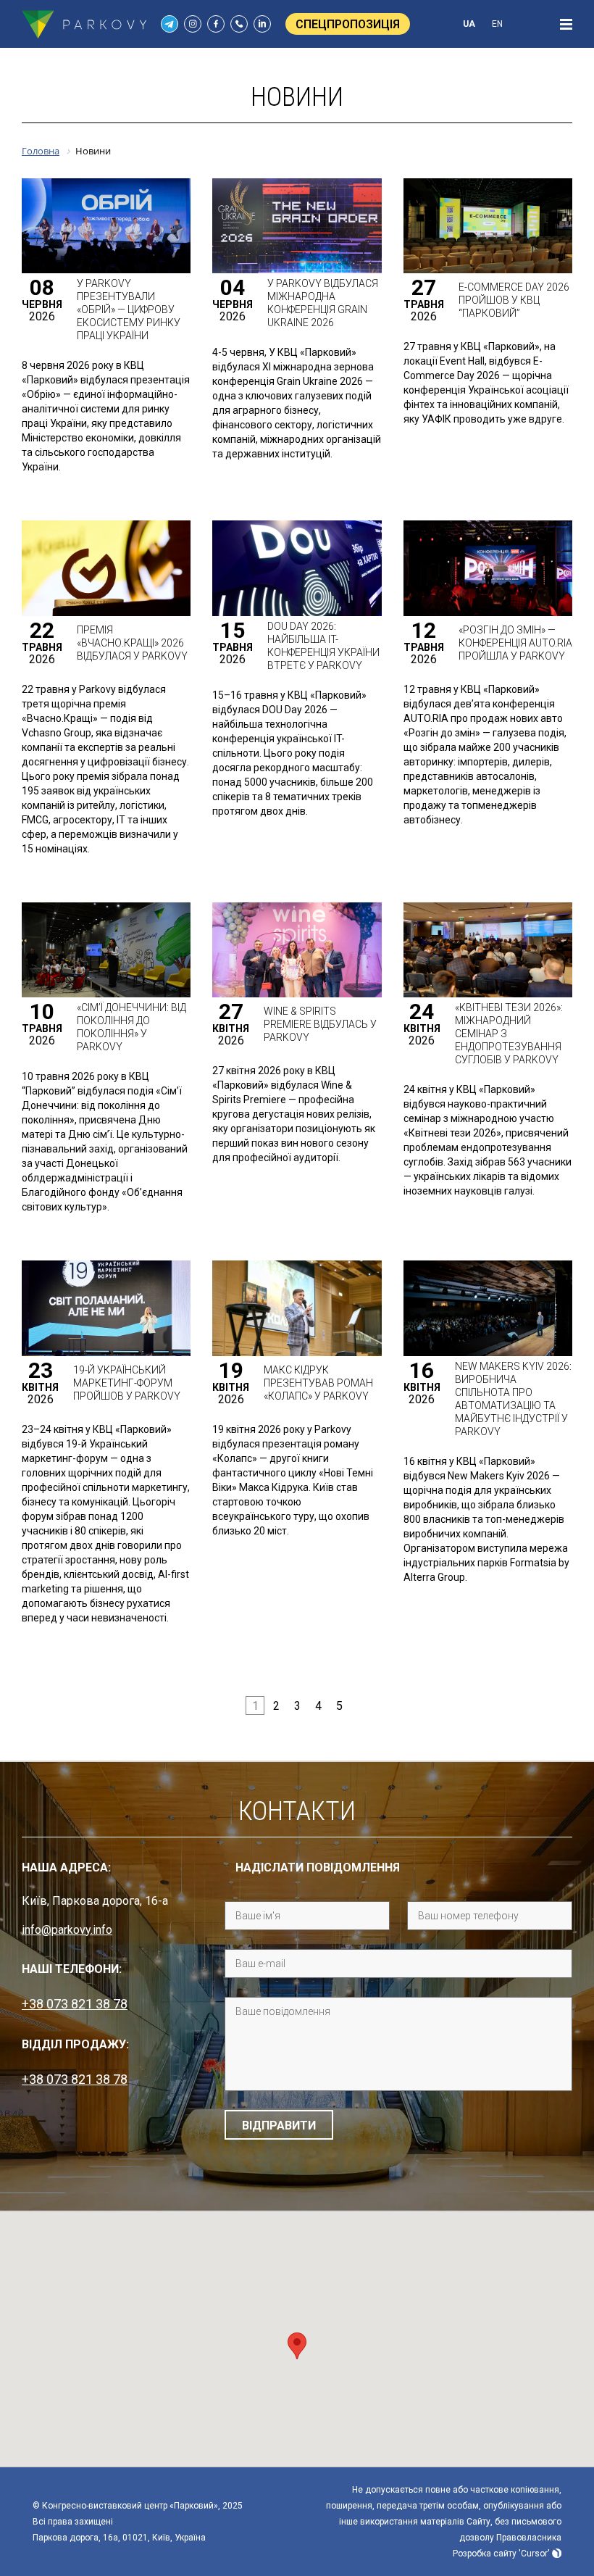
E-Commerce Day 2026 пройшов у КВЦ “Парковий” (514, 300)
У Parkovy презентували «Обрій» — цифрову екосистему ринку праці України (129, 309)
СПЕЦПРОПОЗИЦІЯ (348, 24)
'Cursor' (534, 2554)
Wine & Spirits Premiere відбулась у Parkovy (320, 1024)
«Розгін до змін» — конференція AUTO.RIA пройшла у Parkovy (515, 643)
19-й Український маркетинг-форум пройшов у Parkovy (127, 1383)
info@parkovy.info (67, 1930)
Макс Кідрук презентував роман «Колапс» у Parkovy (318, 1383)
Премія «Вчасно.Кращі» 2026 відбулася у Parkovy (132, 643)
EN (497, 24)
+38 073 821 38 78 (75, 2004)
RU (525, 24)
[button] (297, 2346)
